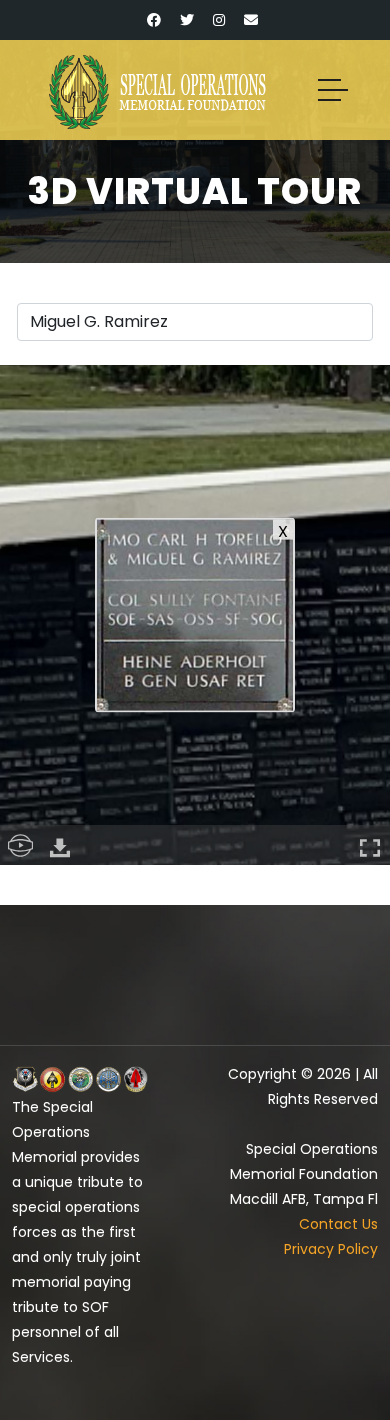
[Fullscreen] (370, 845)
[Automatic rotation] (20, 845)
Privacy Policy (331, 1249)
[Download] (60, 845)
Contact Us (338, 1224)
